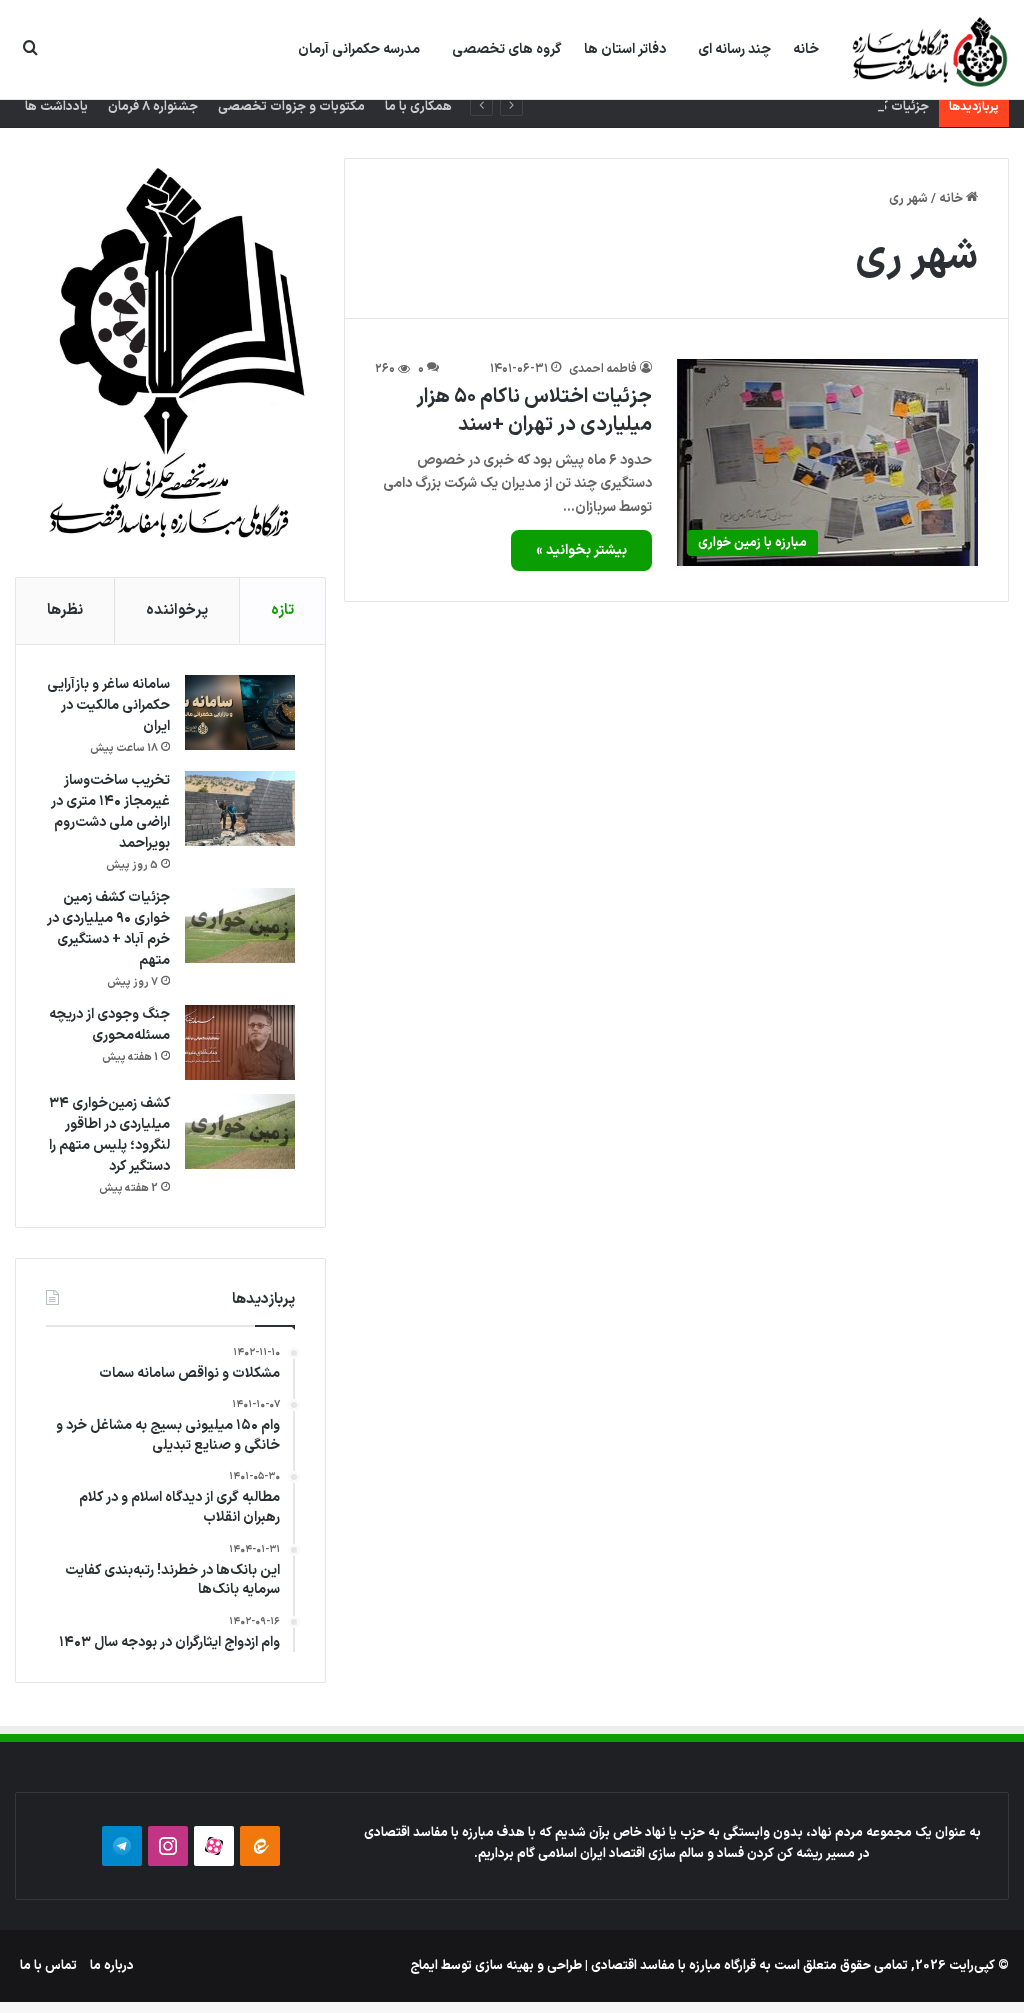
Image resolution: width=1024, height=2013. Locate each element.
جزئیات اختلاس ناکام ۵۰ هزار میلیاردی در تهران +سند (534, 411)
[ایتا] (260, 1846)
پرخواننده (177, 610)
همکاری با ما (418, 107)
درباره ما (112, 1966)
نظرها (65, 610)
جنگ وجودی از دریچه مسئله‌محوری (109, 1025)
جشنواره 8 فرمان (153, 107)
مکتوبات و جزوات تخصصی (291, 107)
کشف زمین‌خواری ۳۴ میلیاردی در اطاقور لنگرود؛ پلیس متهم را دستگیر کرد (109, 1135)
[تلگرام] (122, 1846)
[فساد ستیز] (927, 51)
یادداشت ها (56, 107)
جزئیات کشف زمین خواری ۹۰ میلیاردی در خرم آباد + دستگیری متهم (751, 107)
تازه (282, 610)
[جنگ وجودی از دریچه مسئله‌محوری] (240, 1042)
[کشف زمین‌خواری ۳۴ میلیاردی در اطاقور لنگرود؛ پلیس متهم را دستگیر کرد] (240, 1131)
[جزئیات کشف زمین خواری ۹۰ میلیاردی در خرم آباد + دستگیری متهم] (240, 925)
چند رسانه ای (734, 49)
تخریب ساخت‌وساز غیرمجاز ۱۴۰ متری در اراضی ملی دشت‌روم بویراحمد (110, 812)
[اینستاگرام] (168, 1846)
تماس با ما (48, 1966)
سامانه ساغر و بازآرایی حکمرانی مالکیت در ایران (108, 705)
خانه (806, 49)
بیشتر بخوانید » (581, 550)
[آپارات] (214, 1846)
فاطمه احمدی (603, 369)
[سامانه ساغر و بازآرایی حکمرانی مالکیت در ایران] (240, 712)
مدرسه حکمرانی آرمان (359, 49)
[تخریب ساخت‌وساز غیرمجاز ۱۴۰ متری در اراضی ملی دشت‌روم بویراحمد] (240, 808)
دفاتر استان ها (625, 49)
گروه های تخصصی (507, 49)
